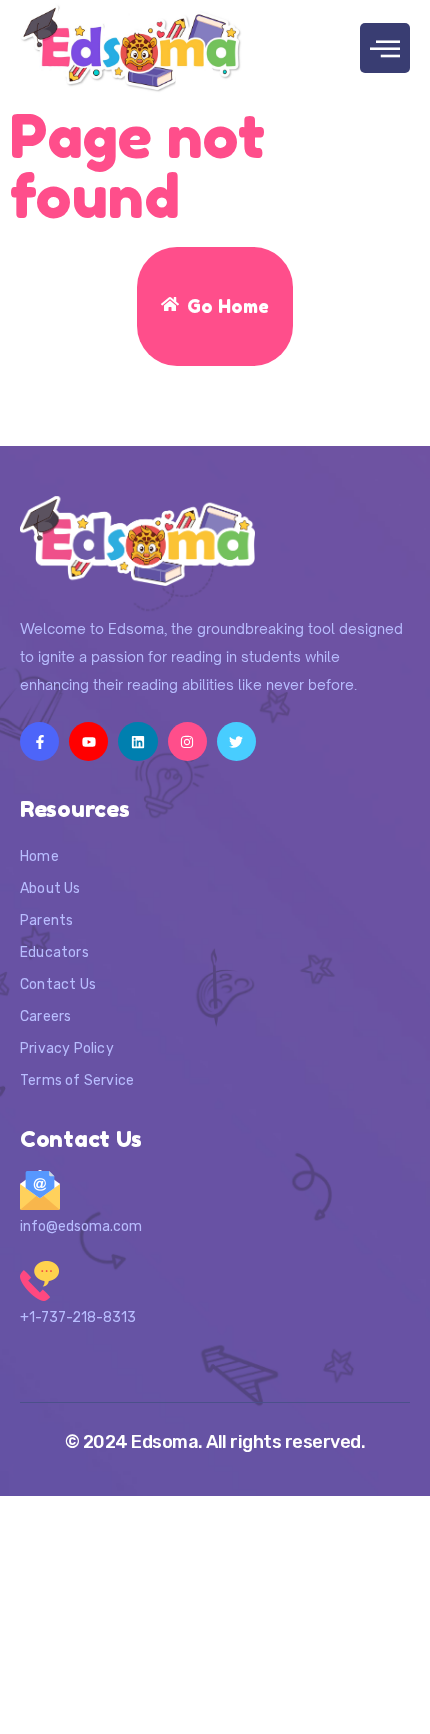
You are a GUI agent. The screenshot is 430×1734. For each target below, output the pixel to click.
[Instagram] (187, 741)
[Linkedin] (137, 741)
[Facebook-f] (39, 741)
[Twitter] (236, 741)
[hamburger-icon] (385, 48)
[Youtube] (88, 741)
